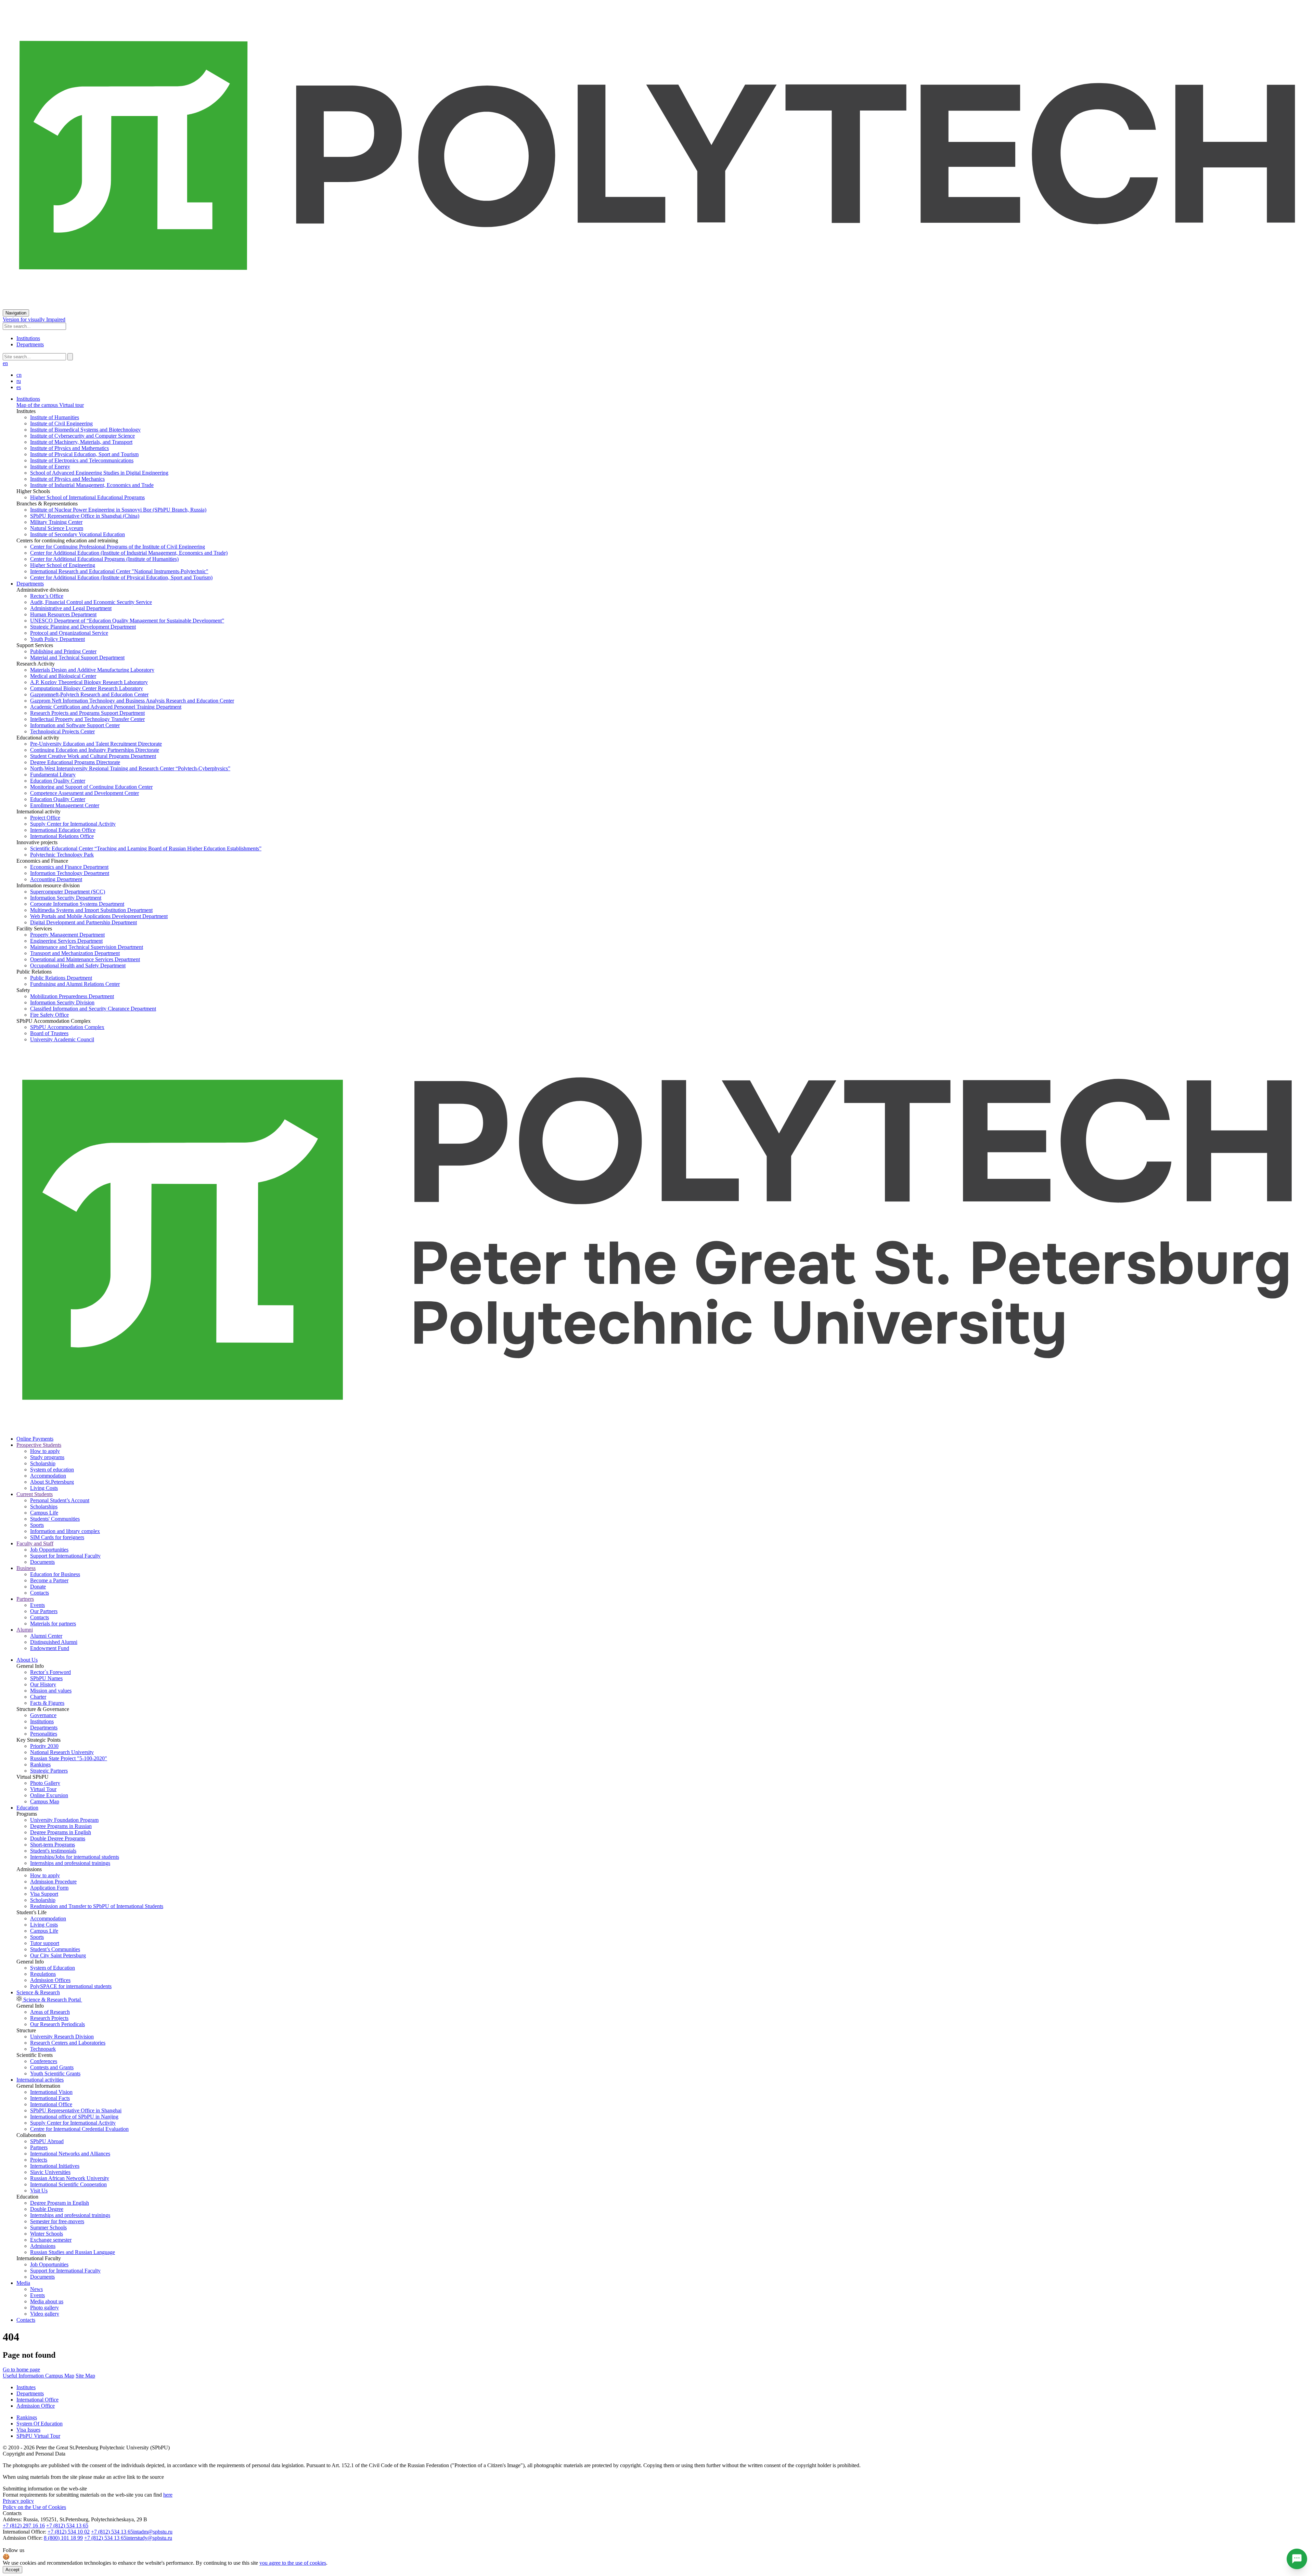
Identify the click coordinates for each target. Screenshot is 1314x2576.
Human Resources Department (63, 614)
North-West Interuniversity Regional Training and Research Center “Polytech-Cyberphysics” (130, 768)
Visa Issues (28, 2430)
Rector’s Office (47, 596)
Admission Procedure (53, 1882)
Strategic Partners (49, 1771)
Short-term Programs (53, 1845)
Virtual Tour (43, 1789)
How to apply (45, 1451)
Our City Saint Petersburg (58, 1955)
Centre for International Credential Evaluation (79, 2129)
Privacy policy (18, 2501)
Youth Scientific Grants (55, 2073)
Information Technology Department (70, 873)
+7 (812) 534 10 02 (69, 2532)
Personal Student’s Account (60, 1500)
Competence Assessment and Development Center (85, 793)
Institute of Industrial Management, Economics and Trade (92, 485)
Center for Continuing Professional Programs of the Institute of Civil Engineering (118, 547)
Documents (42, 1562)
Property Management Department (67, 935)
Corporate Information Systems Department (77, 904)
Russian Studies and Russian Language (73, 2252)
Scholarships (44, 1506)
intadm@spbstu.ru (153, 2532)
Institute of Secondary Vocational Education (78, 534)
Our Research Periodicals (57, 2024)
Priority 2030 (44, 1746)
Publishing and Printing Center (63, 651)
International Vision (51, 2092)
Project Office (45, 818)
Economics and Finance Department (69, 867)
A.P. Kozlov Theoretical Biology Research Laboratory (89, 682)
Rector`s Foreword (50, 1672)
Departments (30, 344)
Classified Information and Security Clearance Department (93, 1009)
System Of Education (40, 2424)
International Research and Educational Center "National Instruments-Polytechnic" (119, 571)
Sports (37, 1525)
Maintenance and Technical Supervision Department (87, 947)
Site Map (85, 2376)
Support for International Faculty (65, 1556)
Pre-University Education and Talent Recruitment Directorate (96, 744)
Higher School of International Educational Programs (87, 497)
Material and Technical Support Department (77, 658)
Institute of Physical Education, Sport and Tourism (84, 454)
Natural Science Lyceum (57, 528)
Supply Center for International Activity (73, 824)
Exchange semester (51, 2240)
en (5, 363)
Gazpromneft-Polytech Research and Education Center (89, 694)
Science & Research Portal (52, 2000)
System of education (52, 1470)
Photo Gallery (45, 1783)
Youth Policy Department (57, 639)
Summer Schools (48, 2227)
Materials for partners (53, 1624)
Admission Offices (50, 1980)
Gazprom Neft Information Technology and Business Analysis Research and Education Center (132, 701)
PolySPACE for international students (71, 1986)
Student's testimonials (53, 1851)
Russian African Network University (70, 2178)
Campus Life (44, 1513)
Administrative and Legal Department (71, 608)
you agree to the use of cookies (293, 2563)
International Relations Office (62, 836)
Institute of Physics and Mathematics (69, 448)
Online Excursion (49, 1795)
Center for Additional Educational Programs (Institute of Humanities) (104, 559)
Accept (12, 2570)
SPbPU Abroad (47, 2141)
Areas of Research (50, 2012)
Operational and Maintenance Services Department (85, 959)
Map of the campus (37, 405)
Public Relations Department (61, 978)
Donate (38, 1587)
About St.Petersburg (52, 1482)
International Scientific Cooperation (68, 2184)
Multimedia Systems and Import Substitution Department (91, 910)
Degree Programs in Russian (61, 1826)
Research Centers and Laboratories (68, 2043)
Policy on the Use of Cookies (34, 2507)
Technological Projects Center (62, 731)
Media (23, 2283)
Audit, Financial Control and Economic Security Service (91, 602)
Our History (43, 1684)
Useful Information (24, 2376)
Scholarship (43, 1463)
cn (19, 375)
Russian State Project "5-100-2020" (69, 1758)
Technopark (43, 2049)
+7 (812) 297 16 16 (24, 2526)
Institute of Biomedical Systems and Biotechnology (85, 430)
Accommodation (48, 1476)
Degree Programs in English (61, 1832)
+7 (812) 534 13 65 (67, 2526)
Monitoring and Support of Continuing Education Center (91, 787)
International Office (51, 2104)
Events (37, 1605)
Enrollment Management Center (65, 805)
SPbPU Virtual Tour (38, 2436)
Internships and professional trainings (70, 1863)
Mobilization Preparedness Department (72, 996)
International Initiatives (55, 2166)
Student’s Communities (55, 1949)
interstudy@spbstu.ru (149, 2538)
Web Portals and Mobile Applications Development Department (99, 916)
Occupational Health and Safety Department (78, 965)
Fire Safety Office (49, 1015)
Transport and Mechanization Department (75, 953)
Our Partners (44, 1611)
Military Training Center (56, 522)
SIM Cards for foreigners (57, 1537)
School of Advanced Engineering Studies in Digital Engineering (99, 473)
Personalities (44, 1734)
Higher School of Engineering (63, 565)
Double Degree (47, 2209)
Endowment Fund (50, 1648)
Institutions (28, 338)
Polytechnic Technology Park (62, 855)
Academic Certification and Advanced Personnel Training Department (106, 707)
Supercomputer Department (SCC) (68, 892)
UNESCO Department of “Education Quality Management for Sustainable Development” (127, 621)
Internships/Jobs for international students (75, 1857)
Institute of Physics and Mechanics (67, 479)
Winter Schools (47, 2234)
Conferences (44, 2061)
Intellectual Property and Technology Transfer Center (87, 719)
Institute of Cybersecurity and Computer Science (82, 436)
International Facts (50, 2098)
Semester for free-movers (57, 2221)
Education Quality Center (58, 781)
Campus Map (45, 1801)
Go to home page (21, 2369)
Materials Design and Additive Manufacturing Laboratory (92, 670)
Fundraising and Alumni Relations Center (75, 984)
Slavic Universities (50, 2172)
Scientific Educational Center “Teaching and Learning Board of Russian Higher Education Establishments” (146, 848)
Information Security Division (62, 1002)
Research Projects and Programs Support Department (87, 713)
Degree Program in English (60, 2203)
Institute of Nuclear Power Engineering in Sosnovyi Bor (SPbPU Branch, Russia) (118, 510)
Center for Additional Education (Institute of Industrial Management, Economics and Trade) (129, 553)
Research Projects (49, 2018)
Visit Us (39, 2191)
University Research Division (62, 2037)
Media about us (47, 2301)
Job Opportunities (49, 1550)
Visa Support (44, 1894)
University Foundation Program (64, 1820)
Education (27, 1808)
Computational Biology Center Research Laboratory (87, 688)
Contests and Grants (52, 2067)
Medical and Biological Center (63, 676)
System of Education (53, 1968)
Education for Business (55, 1574)
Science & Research (38, 1992)
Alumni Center (46, 1636)
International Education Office (63, 830)
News (36, 2289)
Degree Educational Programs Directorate (75, 762)
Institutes (26, 2387)
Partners (39, 2147)
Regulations (43, 1974)
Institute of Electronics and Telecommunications (82, 460)
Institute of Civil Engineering (61, 423)
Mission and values (51, 1691)
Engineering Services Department (66, 941)
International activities (40, 2080)
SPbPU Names (46, 1678)
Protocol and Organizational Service (69, 633)
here (168, 2495)
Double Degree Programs (58, 1838)
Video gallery (45, 2314)
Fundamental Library (53, 775)
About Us (27, 1660)
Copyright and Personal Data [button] (34, 2454)
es (19, 387)
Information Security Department (66, 898)
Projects (39, 2160)
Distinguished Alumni (54, 1642)
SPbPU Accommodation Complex (67, 1027)
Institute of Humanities (55, 417)
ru (19, 381)
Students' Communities (55, 1519)
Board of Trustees (49, 1033)
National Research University (62, 1752)
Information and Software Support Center (75, 725)
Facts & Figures (47, 1703)
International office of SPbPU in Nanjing (74, 2117)
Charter (38, 1697)
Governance (43, 1715)
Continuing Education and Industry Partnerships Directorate (95, 750)
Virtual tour (71, 405)
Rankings (40, 1764)
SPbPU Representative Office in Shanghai (76, 2110)
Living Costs (44, 1488)
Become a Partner (49, 1580)
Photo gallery (44, 2308)
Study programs (47, 1457)
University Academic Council (62, 1039)
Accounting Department (56, 879)
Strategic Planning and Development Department (83, 627)
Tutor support (45, 1943)
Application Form (49, 1888)
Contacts (40, 1593)
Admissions (43, 2246)
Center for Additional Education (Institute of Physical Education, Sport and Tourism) (121, 577)
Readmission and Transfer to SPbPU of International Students (97, 1906)
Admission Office (36, 2406)
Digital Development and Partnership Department (83, 922)
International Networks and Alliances (70, 2154)
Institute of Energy (50, 467)
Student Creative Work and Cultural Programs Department (93, 756)
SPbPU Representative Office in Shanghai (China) (85, 516)
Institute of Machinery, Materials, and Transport (81, 442)
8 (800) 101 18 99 (63, 2538)
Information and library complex (65, 1531)
